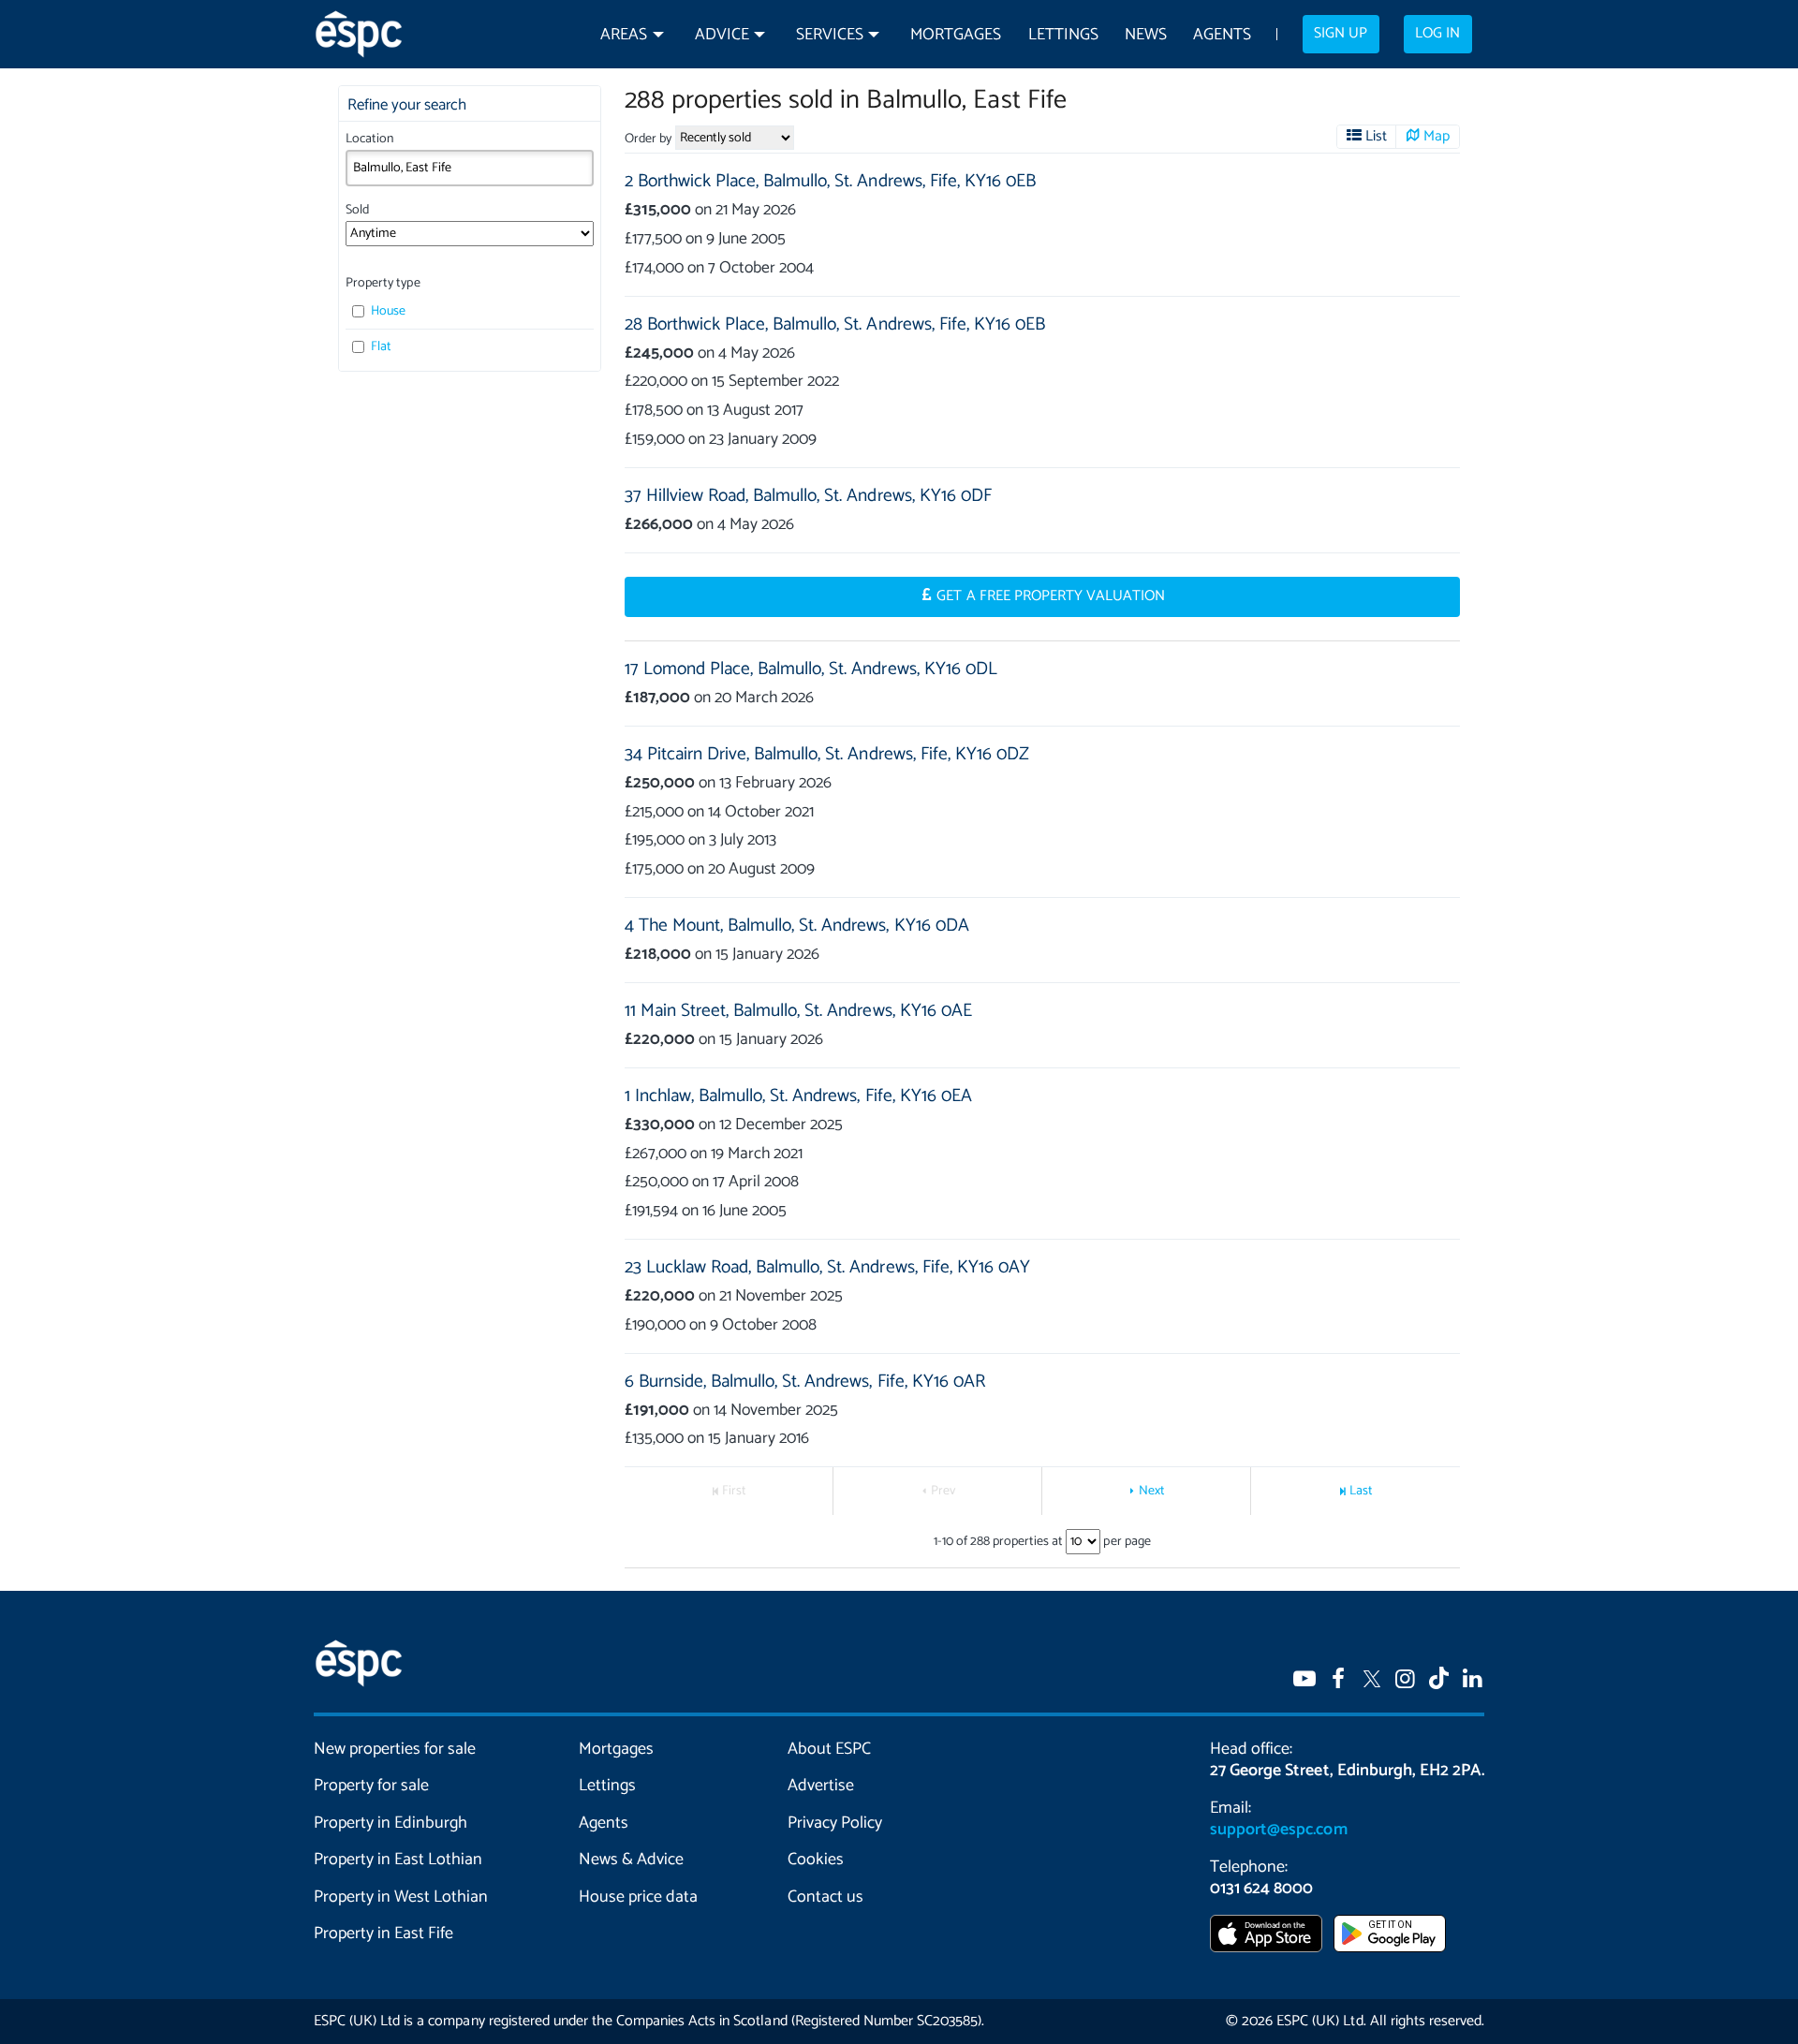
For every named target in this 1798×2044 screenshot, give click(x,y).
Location (369, 139)
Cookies (816, 1860)
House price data (638, 1897)
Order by (648, 139)
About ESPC (829, 1749)
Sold (357, 210)
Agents (1222, 35)
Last (1361, 1491)
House (387, 311)
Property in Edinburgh (391, 1823)
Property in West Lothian (401, 1897)
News (1146, 35)
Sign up (1341, 34)
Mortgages (956, 35)
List (1376, 137)
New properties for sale (395, 1749)
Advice (722, 35)
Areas (624, 35)
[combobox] (470, 168)
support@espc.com (1278, 1830)
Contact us (825, 1897)
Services (830, 35)
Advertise (821, 1786)
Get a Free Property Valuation (1051, 596)
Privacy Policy (835, 1823)
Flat (380, 347)
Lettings (1063, 35)
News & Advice (631, 1860)
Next (1152, 1491)
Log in (1437, 34)
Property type (383, 283)
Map (1437, 137)
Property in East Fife (383, 1934)
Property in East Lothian (398, 1860)
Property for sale (371, 1786)
